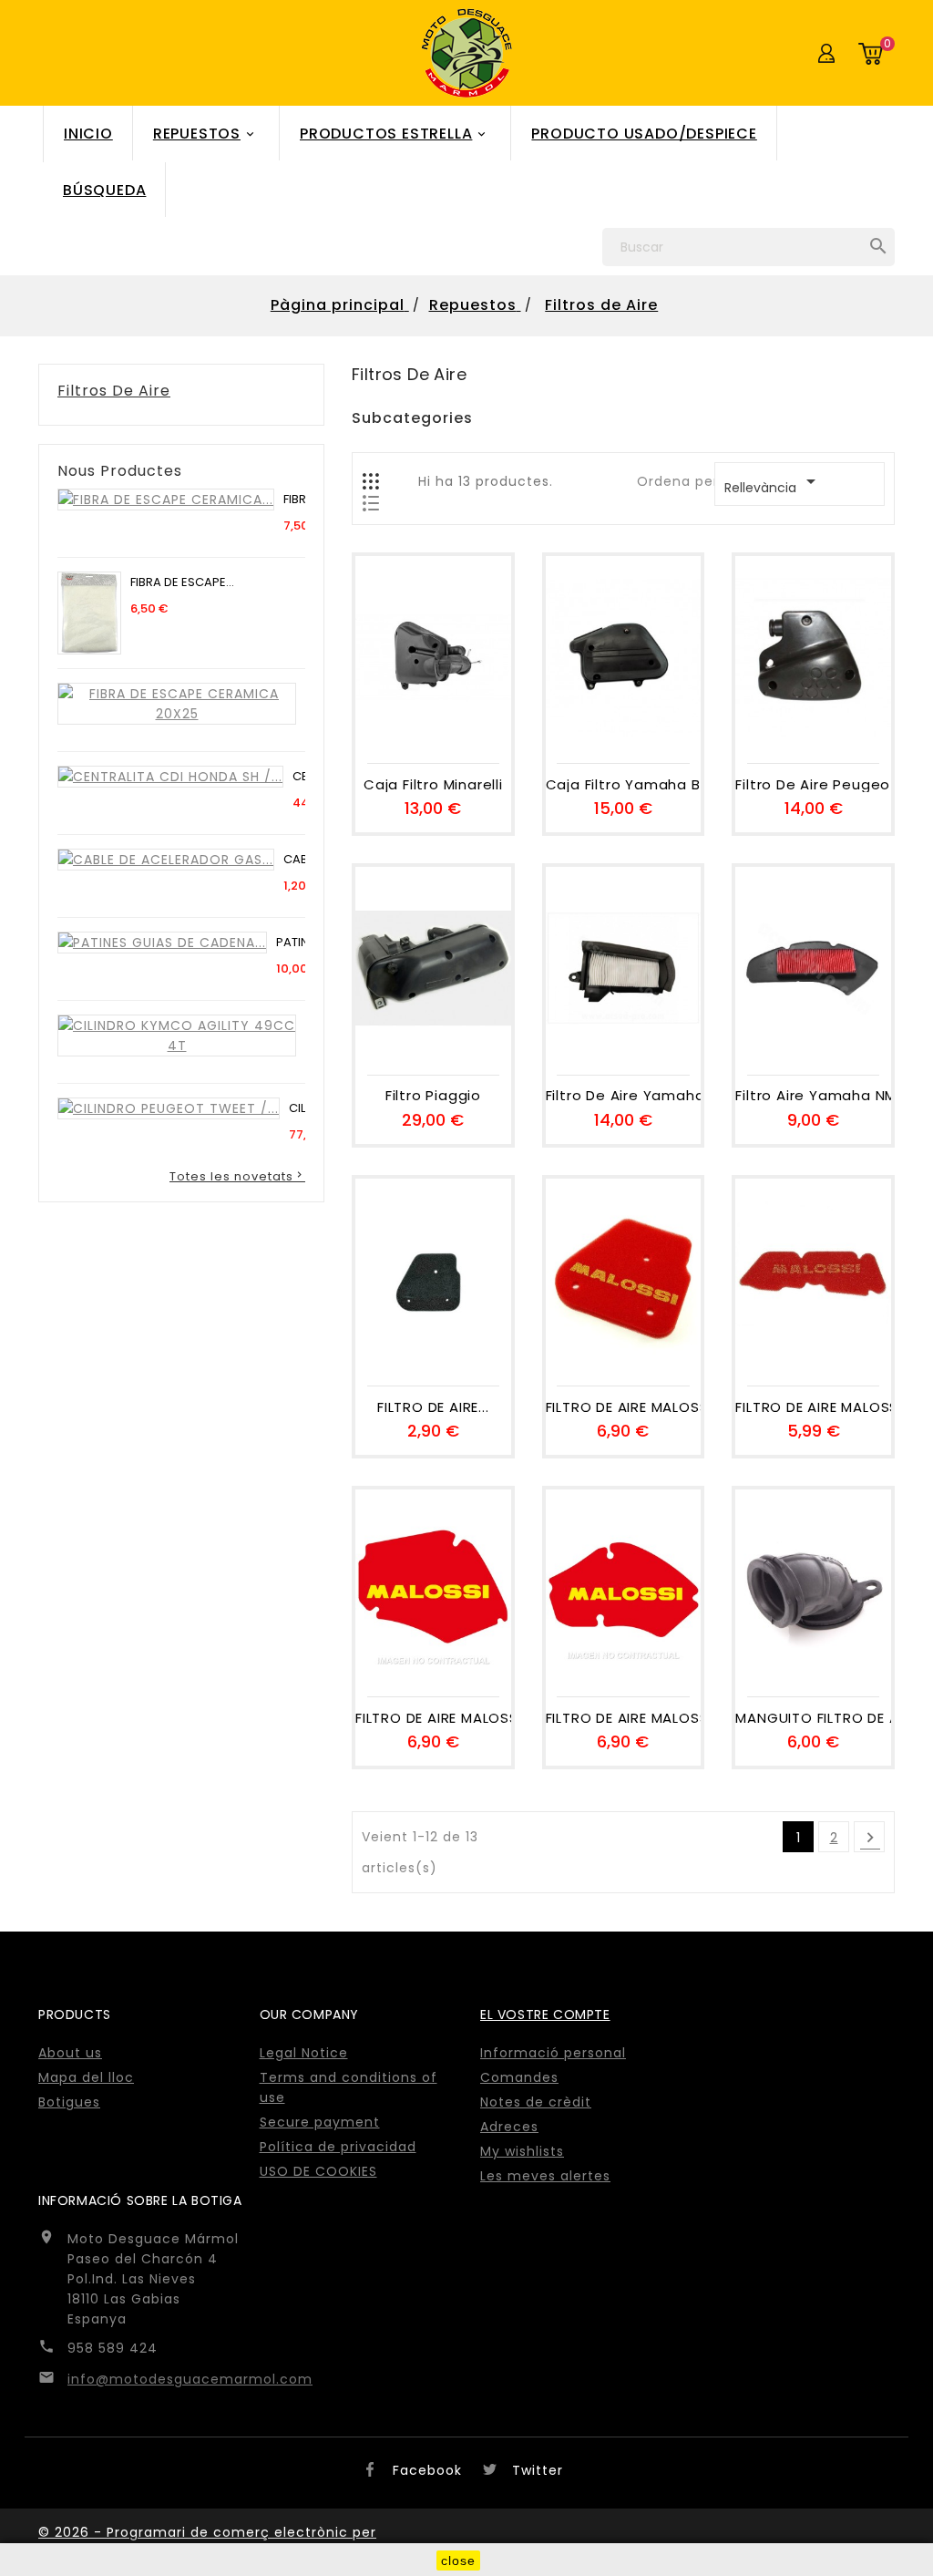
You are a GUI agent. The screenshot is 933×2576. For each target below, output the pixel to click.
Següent (870, 1838)
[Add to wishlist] (433, 735)
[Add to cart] (392, 735)
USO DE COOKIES (318, 2171)
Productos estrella (394, 134)
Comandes (519, 2077)
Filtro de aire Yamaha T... (624, 1096)
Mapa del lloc (86, 2077)
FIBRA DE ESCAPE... (182, 582)
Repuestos (205, 134)
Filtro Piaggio (433, 1096)
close (458, 2561)
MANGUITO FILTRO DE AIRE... (813, 1719)
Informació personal (553, 2053)
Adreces (509, 2127)
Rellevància (773, 484)
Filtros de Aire (114, 391)
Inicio (88, 134)
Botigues (69, 2102)
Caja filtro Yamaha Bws (624, 785)
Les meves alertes (545, 2176)
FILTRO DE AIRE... (433, 1408)
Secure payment (320, 2122)
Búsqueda (104, 190)
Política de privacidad (338, 2147)
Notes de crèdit (536, 2102)
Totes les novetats (237, 1176)
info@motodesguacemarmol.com (190, 2379)
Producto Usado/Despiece (644, 134)
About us (70, 2053)
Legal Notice (304, 2053)
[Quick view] (474, 735)
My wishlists (522, 2151)
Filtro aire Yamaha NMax (813, 1096)
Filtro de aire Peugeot (813, 785)
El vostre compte (545, 2014)
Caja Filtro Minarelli (433, 785)
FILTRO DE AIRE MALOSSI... (624, 1408)
